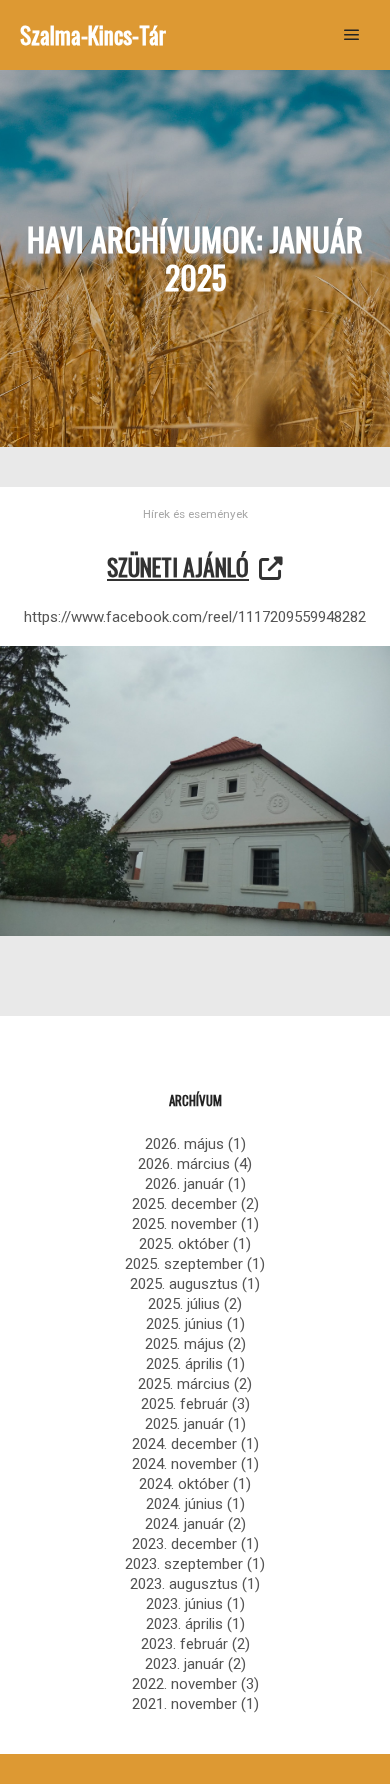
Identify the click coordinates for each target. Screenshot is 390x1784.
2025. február (184, 1404)
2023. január (184, 1664)
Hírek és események (195, 514)
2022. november (184, 1684)
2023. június (184, 1604)
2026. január (184, 1184)
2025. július (184, 1304)
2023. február (184, 1644)
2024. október (184, 1484)
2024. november (184, 1464)
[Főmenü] (352, 35)
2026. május (184, 1144)
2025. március (184, 1384)
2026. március (184, 1164)
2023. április (184, 1624)
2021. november (184, 1704)
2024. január (184, 1524)
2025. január (184, 1424)
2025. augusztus (184, 1284)
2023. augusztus (184, 1584)
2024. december (184, 1444)
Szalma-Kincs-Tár (93, 35)
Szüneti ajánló (178, 566)
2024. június (184, 1504)
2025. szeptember (184, 1264)
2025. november (184, 1224)
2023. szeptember (184, 1564)
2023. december (184, 1544)
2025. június (184, 1324)
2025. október (184, 1244)
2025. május (184, 1344)
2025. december (184, 1204)
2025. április (184, 1364)
